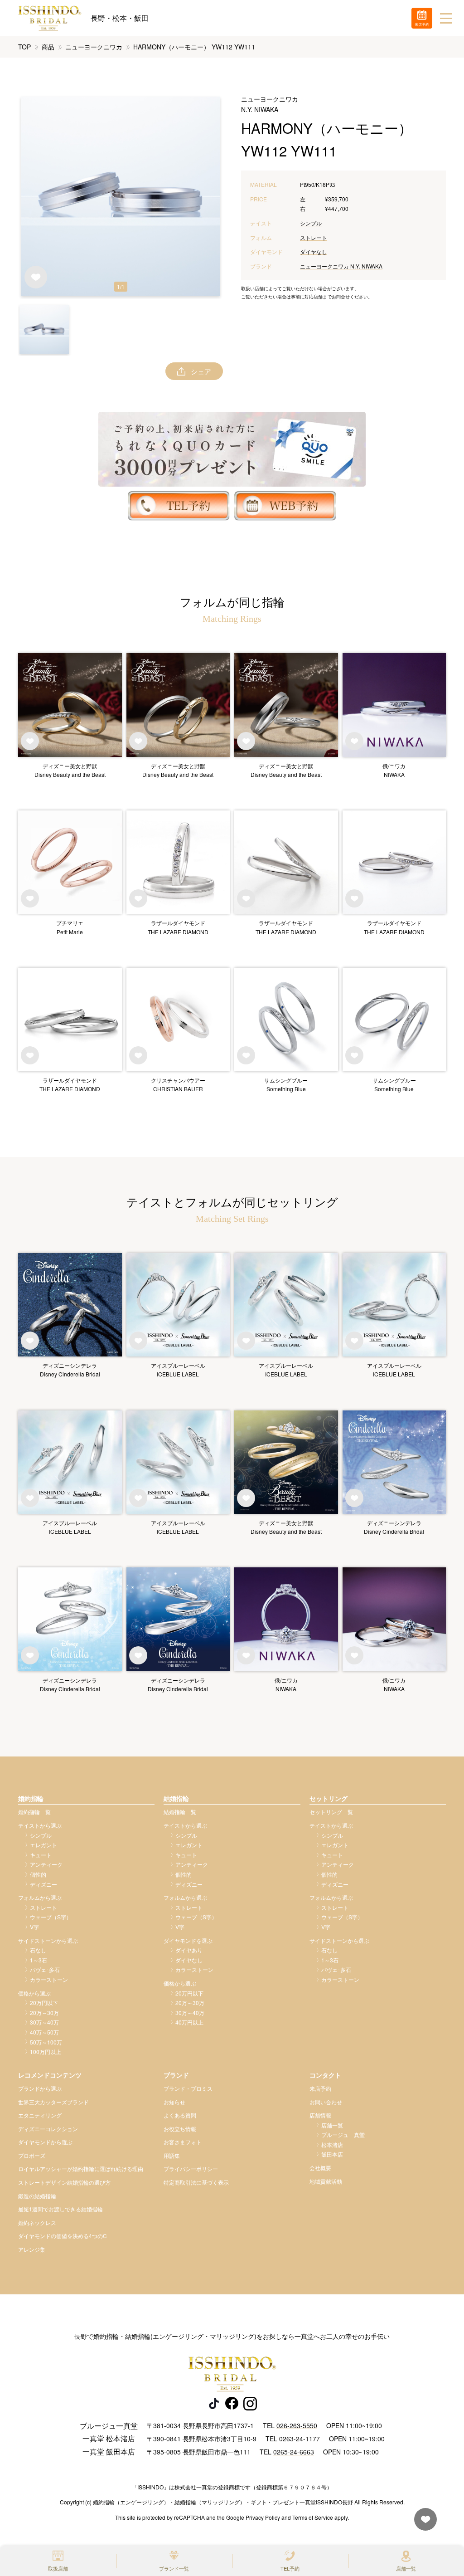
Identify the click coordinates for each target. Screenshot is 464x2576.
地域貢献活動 (326, 2181)
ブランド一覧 (174, 2568)
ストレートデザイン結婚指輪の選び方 (64, 2182)
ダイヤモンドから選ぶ (45, 2142)
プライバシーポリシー (191, 2169)
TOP (24, 47)
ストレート (314, 237)
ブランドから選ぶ (40, 2088)
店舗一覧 (406, 2568)
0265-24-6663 (294, 2452)
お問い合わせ (326, 2102)
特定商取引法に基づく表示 (196, 2182)
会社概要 (320, 2168)
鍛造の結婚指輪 (37, 2196)
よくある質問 (180, 2115)
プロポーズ (32, 2155)
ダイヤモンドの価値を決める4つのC (63, 2236)
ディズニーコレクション (48, 2129)
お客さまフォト (183, 2142)
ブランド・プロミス (188, 2088)
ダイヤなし (314, 251)
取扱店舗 (58, 2568)
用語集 (172, 2155)
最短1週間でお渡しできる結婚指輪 (60, 2209)
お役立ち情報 (180, 2129)
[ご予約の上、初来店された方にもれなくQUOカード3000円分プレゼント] (232, 449)
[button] (44, 329)
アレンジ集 (32, 2249)
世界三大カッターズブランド (53, 2102)
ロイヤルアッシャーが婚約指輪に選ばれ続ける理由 (81, 2169)
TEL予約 (290, 2568)
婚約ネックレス (37, 2222)
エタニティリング (40, 2115)
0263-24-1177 (300, 2439)
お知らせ (174, 2102)
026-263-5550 (297, 2425)
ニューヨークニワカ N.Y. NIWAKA (341, 266)
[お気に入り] (423, 2524)
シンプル (311, 223)
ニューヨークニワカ (94, 47)
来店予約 (320, 2088)
